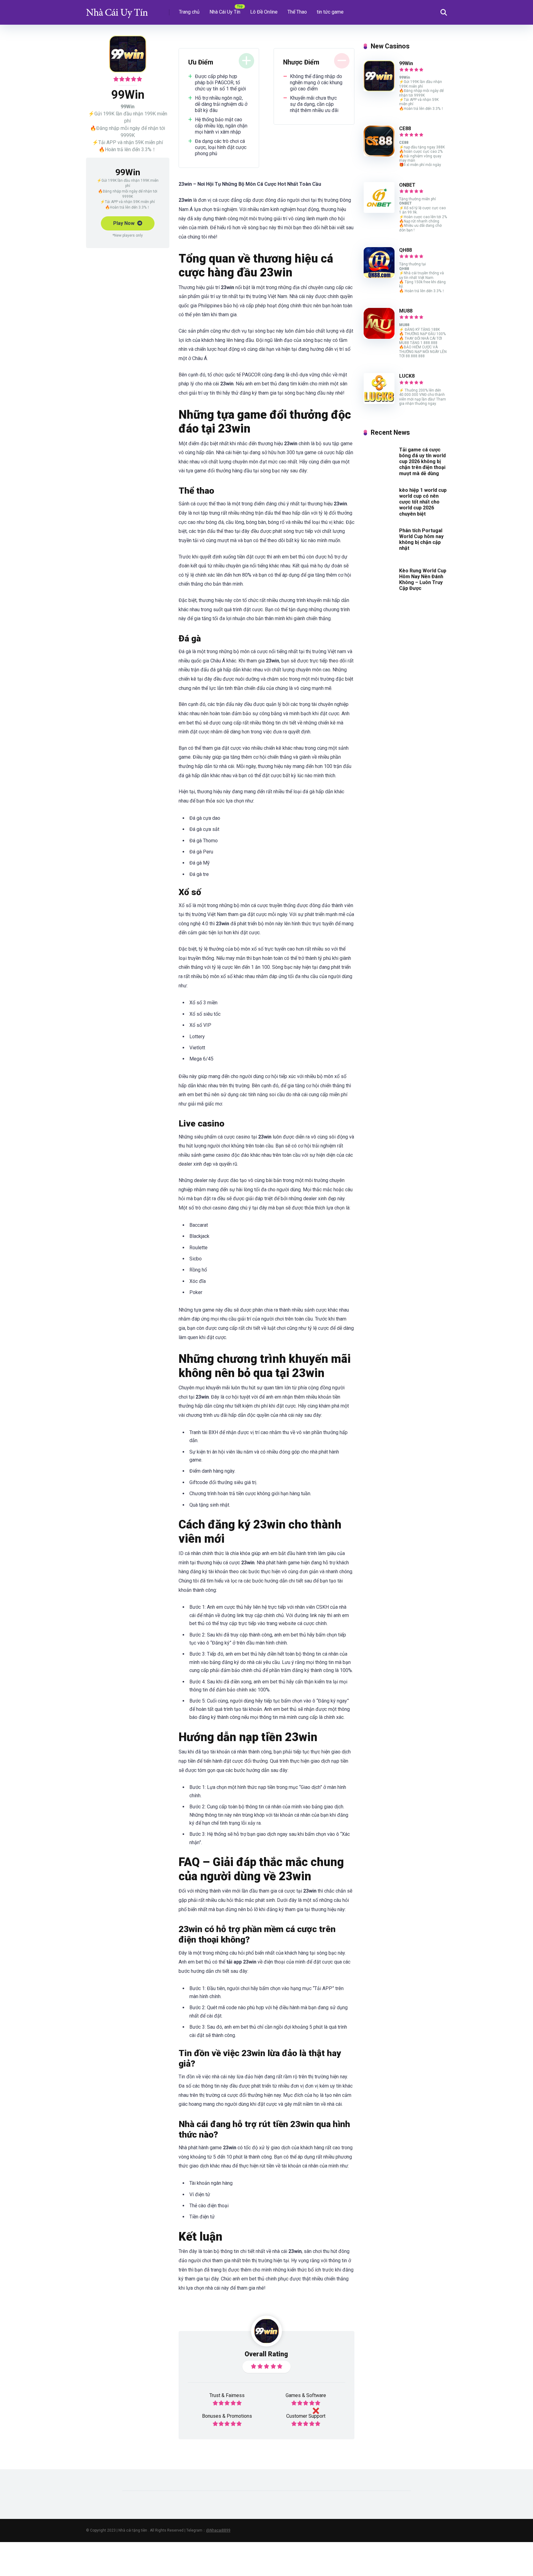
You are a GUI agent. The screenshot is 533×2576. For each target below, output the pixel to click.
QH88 (405, 250)
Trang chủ (189, 12)
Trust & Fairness (227, 2395)
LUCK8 (407, 376)
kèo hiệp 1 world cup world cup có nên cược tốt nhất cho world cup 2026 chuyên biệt (423, 502)
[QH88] (379, 276)
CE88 (405, 129)
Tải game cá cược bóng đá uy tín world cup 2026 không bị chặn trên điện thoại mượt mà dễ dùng (422, 462)
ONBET (407, 185)
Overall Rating (266, 2354)
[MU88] (379, 337)
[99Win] (379, 90)
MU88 (406, 311)
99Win (406, 63)
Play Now (124, 223)
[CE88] (379, 155)
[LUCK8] (379, 402)
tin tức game (330, 12)
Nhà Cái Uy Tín (225, 12)
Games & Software (306, 2395)
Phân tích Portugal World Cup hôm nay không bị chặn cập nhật (421, 539)
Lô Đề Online (264, 12)
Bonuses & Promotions (227, 2416)
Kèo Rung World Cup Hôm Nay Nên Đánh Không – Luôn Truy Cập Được (423, 580)
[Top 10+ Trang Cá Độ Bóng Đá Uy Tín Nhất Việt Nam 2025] (117, 10)
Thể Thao (297, 12)
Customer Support (306, 2416)
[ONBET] (379, 211)
